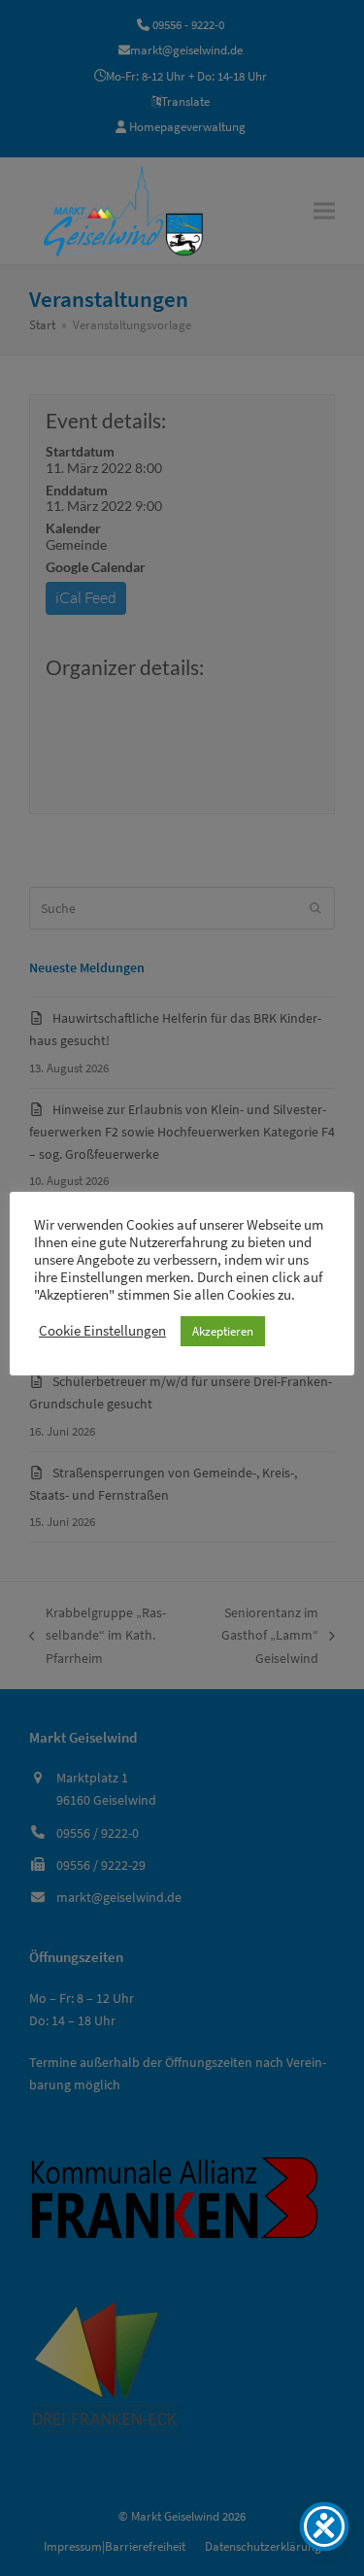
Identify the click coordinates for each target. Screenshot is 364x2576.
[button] (324, 210)
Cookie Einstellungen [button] (102, 1331)
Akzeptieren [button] (223, 1331)
